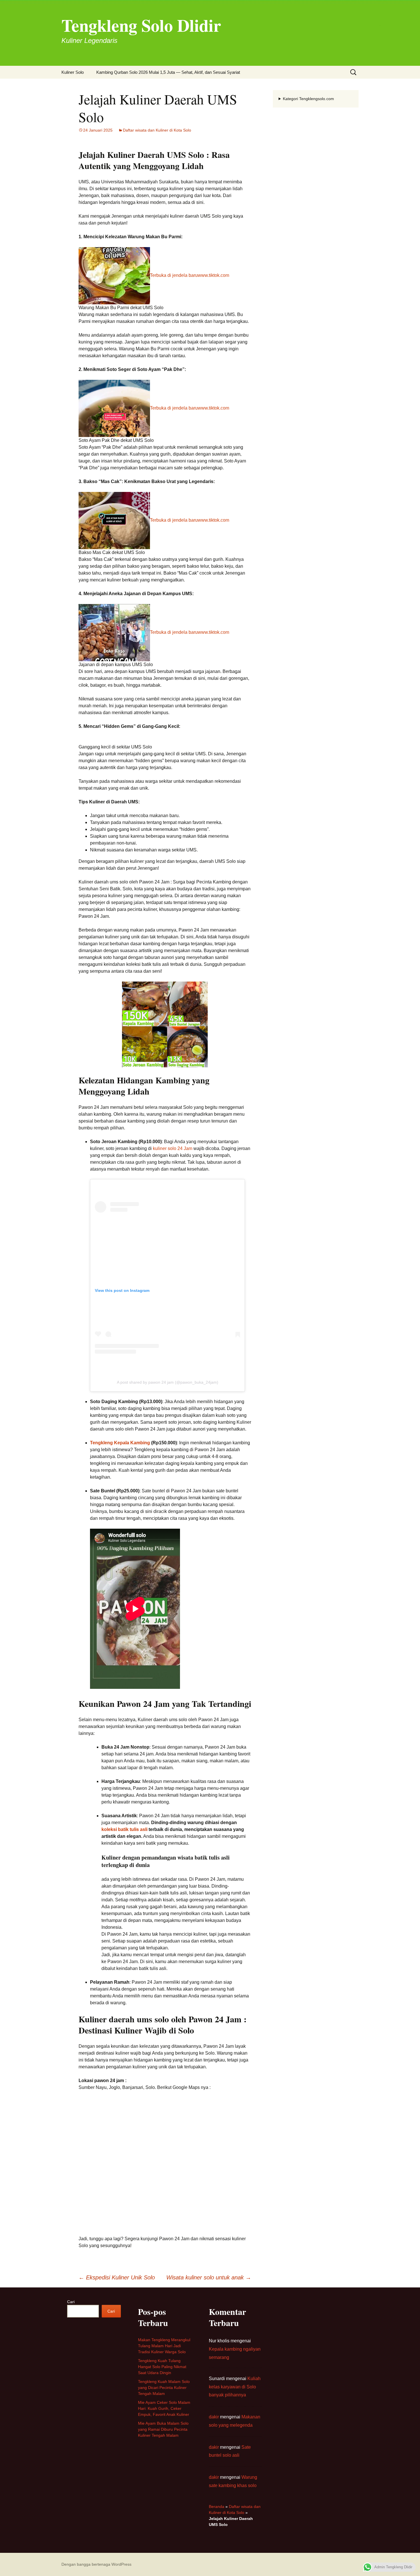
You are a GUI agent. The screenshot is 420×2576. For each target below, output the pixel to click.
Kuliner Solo (73, 72)
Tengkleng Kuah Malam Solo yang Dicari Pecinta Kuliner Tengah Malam (164, 2388)
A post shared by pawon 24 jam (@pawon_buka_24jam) (168, 1382)
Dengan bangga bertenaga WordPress (96, 2564)
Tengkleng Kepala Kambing (120, 1443)
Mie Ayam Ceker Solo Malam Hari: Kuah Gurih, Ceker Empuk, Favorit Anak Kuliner (164, 2408)
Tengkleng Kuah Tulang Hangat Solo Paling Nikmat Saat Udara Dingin (162, 2367)
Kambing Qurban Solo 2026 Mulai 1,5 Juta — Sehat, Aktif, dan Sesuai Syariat (168, 72)
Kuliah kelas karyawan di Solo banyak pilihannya (235, 2387)
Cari (71, 2302)
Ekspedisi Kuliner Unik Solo (117, 2277)
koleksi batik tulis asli (124, 1829)
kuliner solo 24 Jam (173, 1148)
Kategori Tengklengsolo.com (308, 99)
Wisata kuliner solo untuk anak (209, 2277)
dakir (214, 2417)
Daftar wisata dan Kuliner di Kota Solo (157, 130)
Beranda (217, 2507)
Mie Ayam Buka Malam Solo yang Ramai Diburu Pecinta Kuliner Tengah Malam (163, 2429)
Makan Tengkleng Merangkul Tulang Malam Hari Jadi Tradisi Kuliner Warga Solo (164, 2346)
